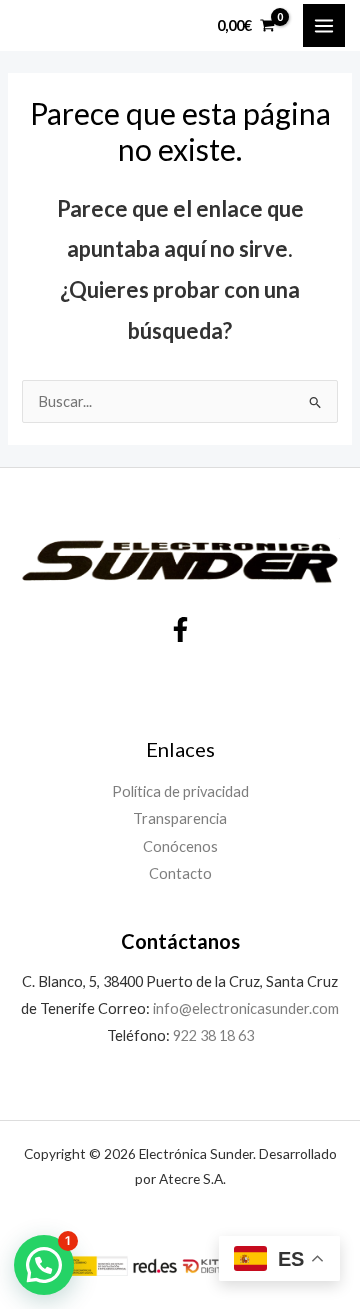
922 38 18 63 (213, 1035)
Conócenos (180, 846)
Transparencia (180, 818)
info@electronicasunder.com (244, 1008)
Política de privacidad (180, 791)
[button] (44, 1265)
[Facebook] (180, 629)
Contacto (180, 873)
